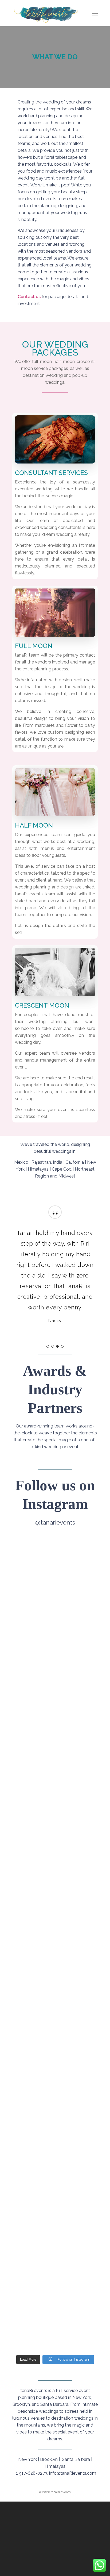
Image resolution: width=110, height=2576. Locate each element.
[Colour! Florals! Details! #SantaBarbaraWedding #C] (55, 1612)
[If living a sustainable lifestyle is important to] (55, 1790)
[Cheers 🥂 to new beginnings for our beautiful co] (55, 1558)
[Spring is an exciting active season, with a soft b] (55, 2281)
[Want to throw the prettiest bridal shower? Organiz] (55, 1945)
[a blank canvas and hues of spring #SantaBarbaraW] (55, 1677)
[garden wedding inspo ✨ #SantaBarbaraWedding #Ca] (55, 2178)
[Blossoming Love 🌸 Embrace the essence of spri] (55, 2082)
